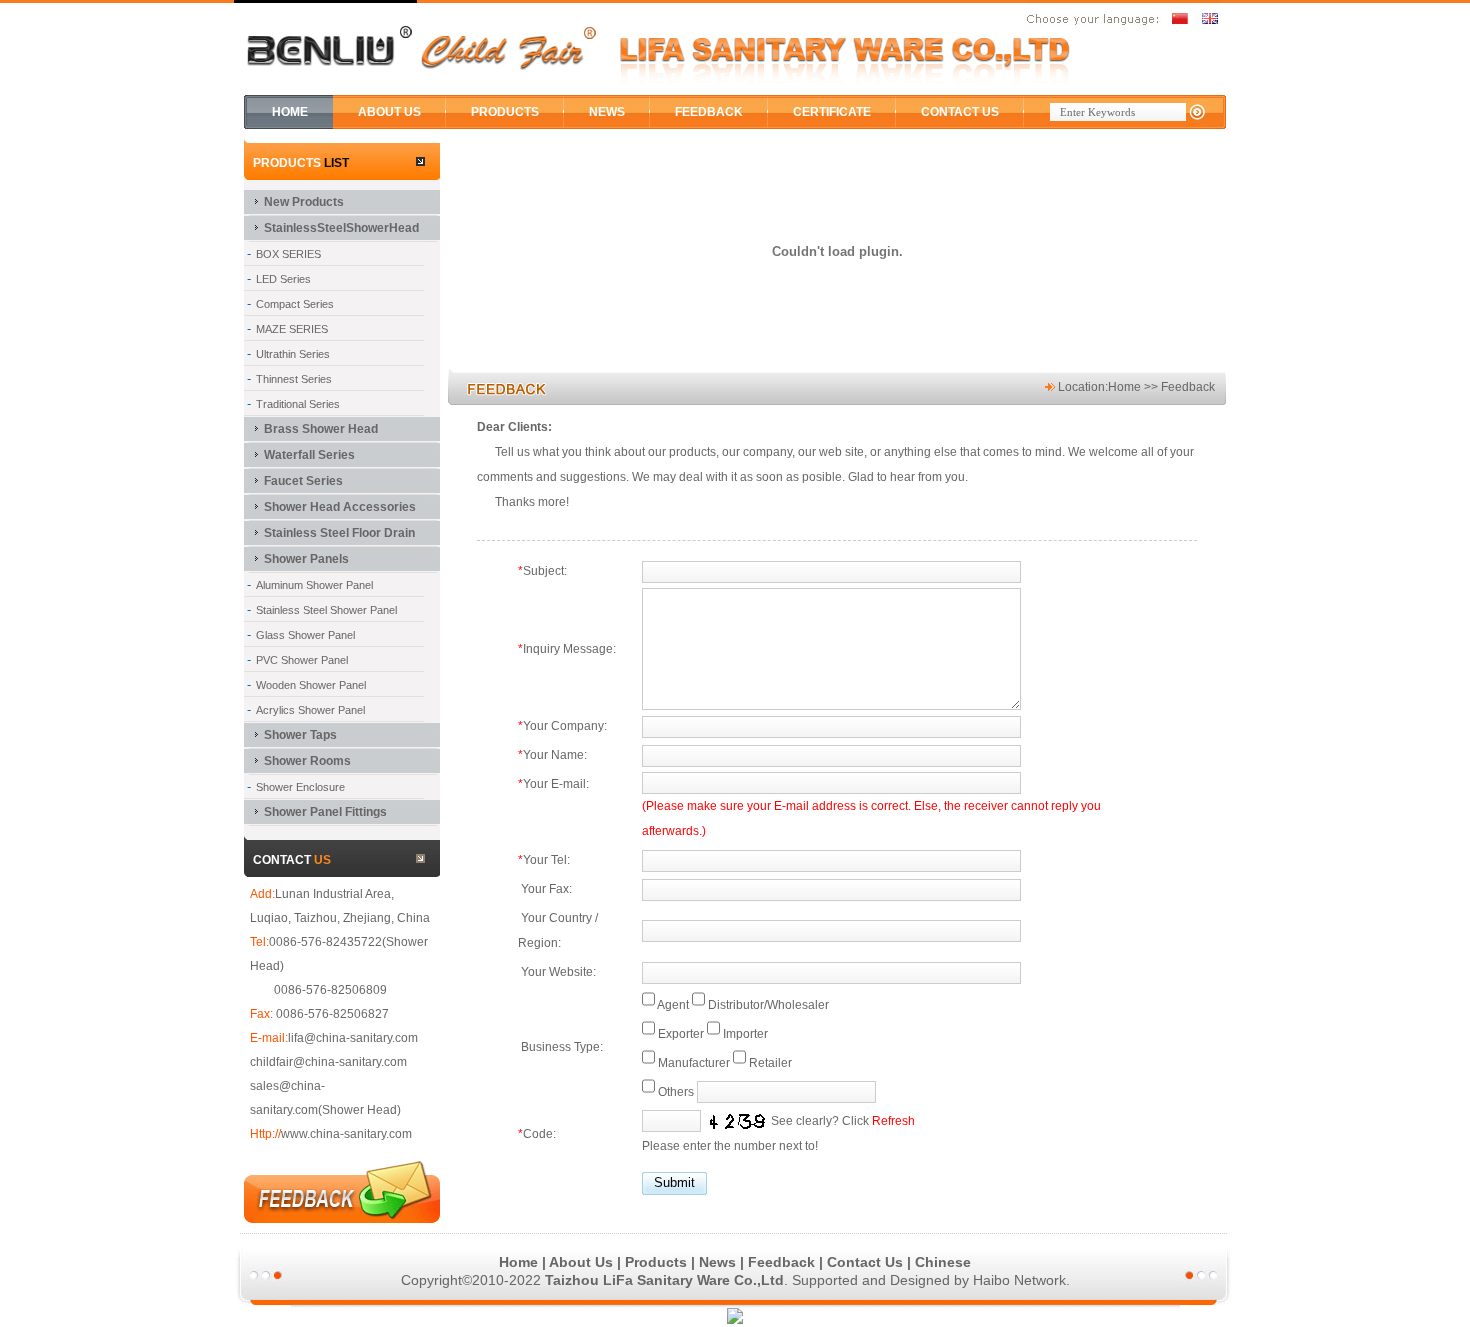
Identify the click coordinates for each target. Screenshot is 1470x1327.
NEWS (607, 112)
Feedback (781, 1262)
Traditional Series (298, 404)
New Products (304, 202)
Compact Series (295, 304)
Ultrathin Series (293, 354)
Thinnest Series (294, 379)
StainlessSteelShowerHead (341, 228)
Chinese (943, 1262)
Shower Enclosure (300, 787)
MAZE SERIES (292, 329)
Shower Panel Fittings (325, 812)
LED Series (283, 279)
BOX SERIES (288, 254)
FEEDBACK (709, 112)
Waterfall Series (309, 455)
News (717, 1262)
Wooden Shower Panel (311, 685)
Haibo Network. (1021, 1280)
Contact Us (865, 1262)
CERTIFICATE (832, 112)
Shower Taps (300, 735)
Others (676, 1092)
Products (656, 1262)
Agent (673, 1005)
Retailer (770, 1063)
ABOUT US (389, 112)
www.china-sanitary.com (346, 1134)
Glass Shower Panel (305, 635)
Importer (745, 1034)
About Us (581, 1262)
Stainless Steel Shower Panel (326, 610)
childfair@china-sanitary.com (328, 1062)
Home (1124, 387)
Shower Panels (306, 559)
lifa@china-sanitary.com (353, 1038)
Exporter (681, 1034)
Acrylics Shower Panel (310, 710)
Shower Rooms (307, 761)
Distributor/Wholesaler (768, 1005)
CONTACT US (960, 112)
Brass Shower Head (321, 429)
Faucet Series (303, 481)
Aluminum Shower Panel (314, 585)
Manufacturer (694, 1063)
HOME (290, 112)
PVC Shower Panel (302, 660)
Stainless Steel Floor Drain (339, 533)
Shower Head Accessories (340, 507)
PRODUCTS (505, 112)
